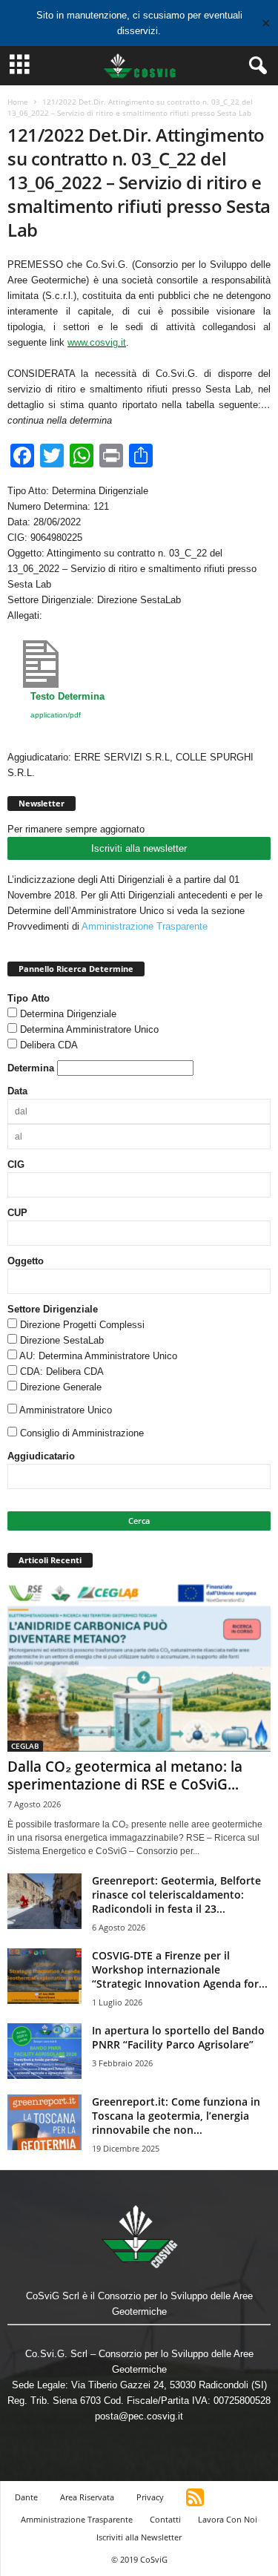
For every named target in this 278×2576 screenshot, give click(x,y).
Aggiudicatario (41, 1456)
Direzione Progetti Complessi (82, 1325)
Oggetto (26, 1261)
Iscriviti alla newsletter (139, 848)
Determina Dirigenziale (68, 1014)
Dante (26, 2497)
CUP (17, 1213)
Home (18, 102)
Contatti (165, 2519)
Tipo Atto (29, 998)
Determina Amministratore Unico (89, 1029)
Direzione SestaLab (62, 1340)
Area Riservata (87, 2497)
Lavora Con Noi (228, 2519)
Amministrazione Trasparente (145, 926)
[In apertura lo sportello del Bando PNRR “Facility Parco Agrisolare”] (44, 2051)
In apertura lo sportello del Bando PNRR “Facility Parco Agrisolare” (178, 2037)
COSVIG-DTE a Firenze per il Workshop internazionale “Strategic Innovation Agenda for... (180, 1969)
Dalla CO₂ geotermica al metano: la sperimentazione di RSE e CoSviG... (125, 1775)
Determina (31, 1068)
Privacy (150, 2497)
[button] (255, 66)
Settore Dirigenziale (53, 1309)
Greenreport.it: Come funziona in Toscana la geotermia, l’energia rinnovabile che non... (176, 2116)
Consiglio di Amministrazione (82, 1433)
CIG (16, 1164)
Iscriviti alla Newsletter (139, 2537)
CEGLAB (25, 1746)
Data (17, 1091)
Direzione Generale (61, 1387)
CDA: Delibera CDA (62, 1371)
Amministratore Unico (66, 1410)
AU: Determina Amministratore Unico (98, 1356)
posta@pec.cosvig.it (139, 2416)
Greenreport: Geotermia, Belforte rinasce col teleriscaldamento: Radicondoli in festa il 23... (176, 1895)
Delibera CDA (49, 1045)
